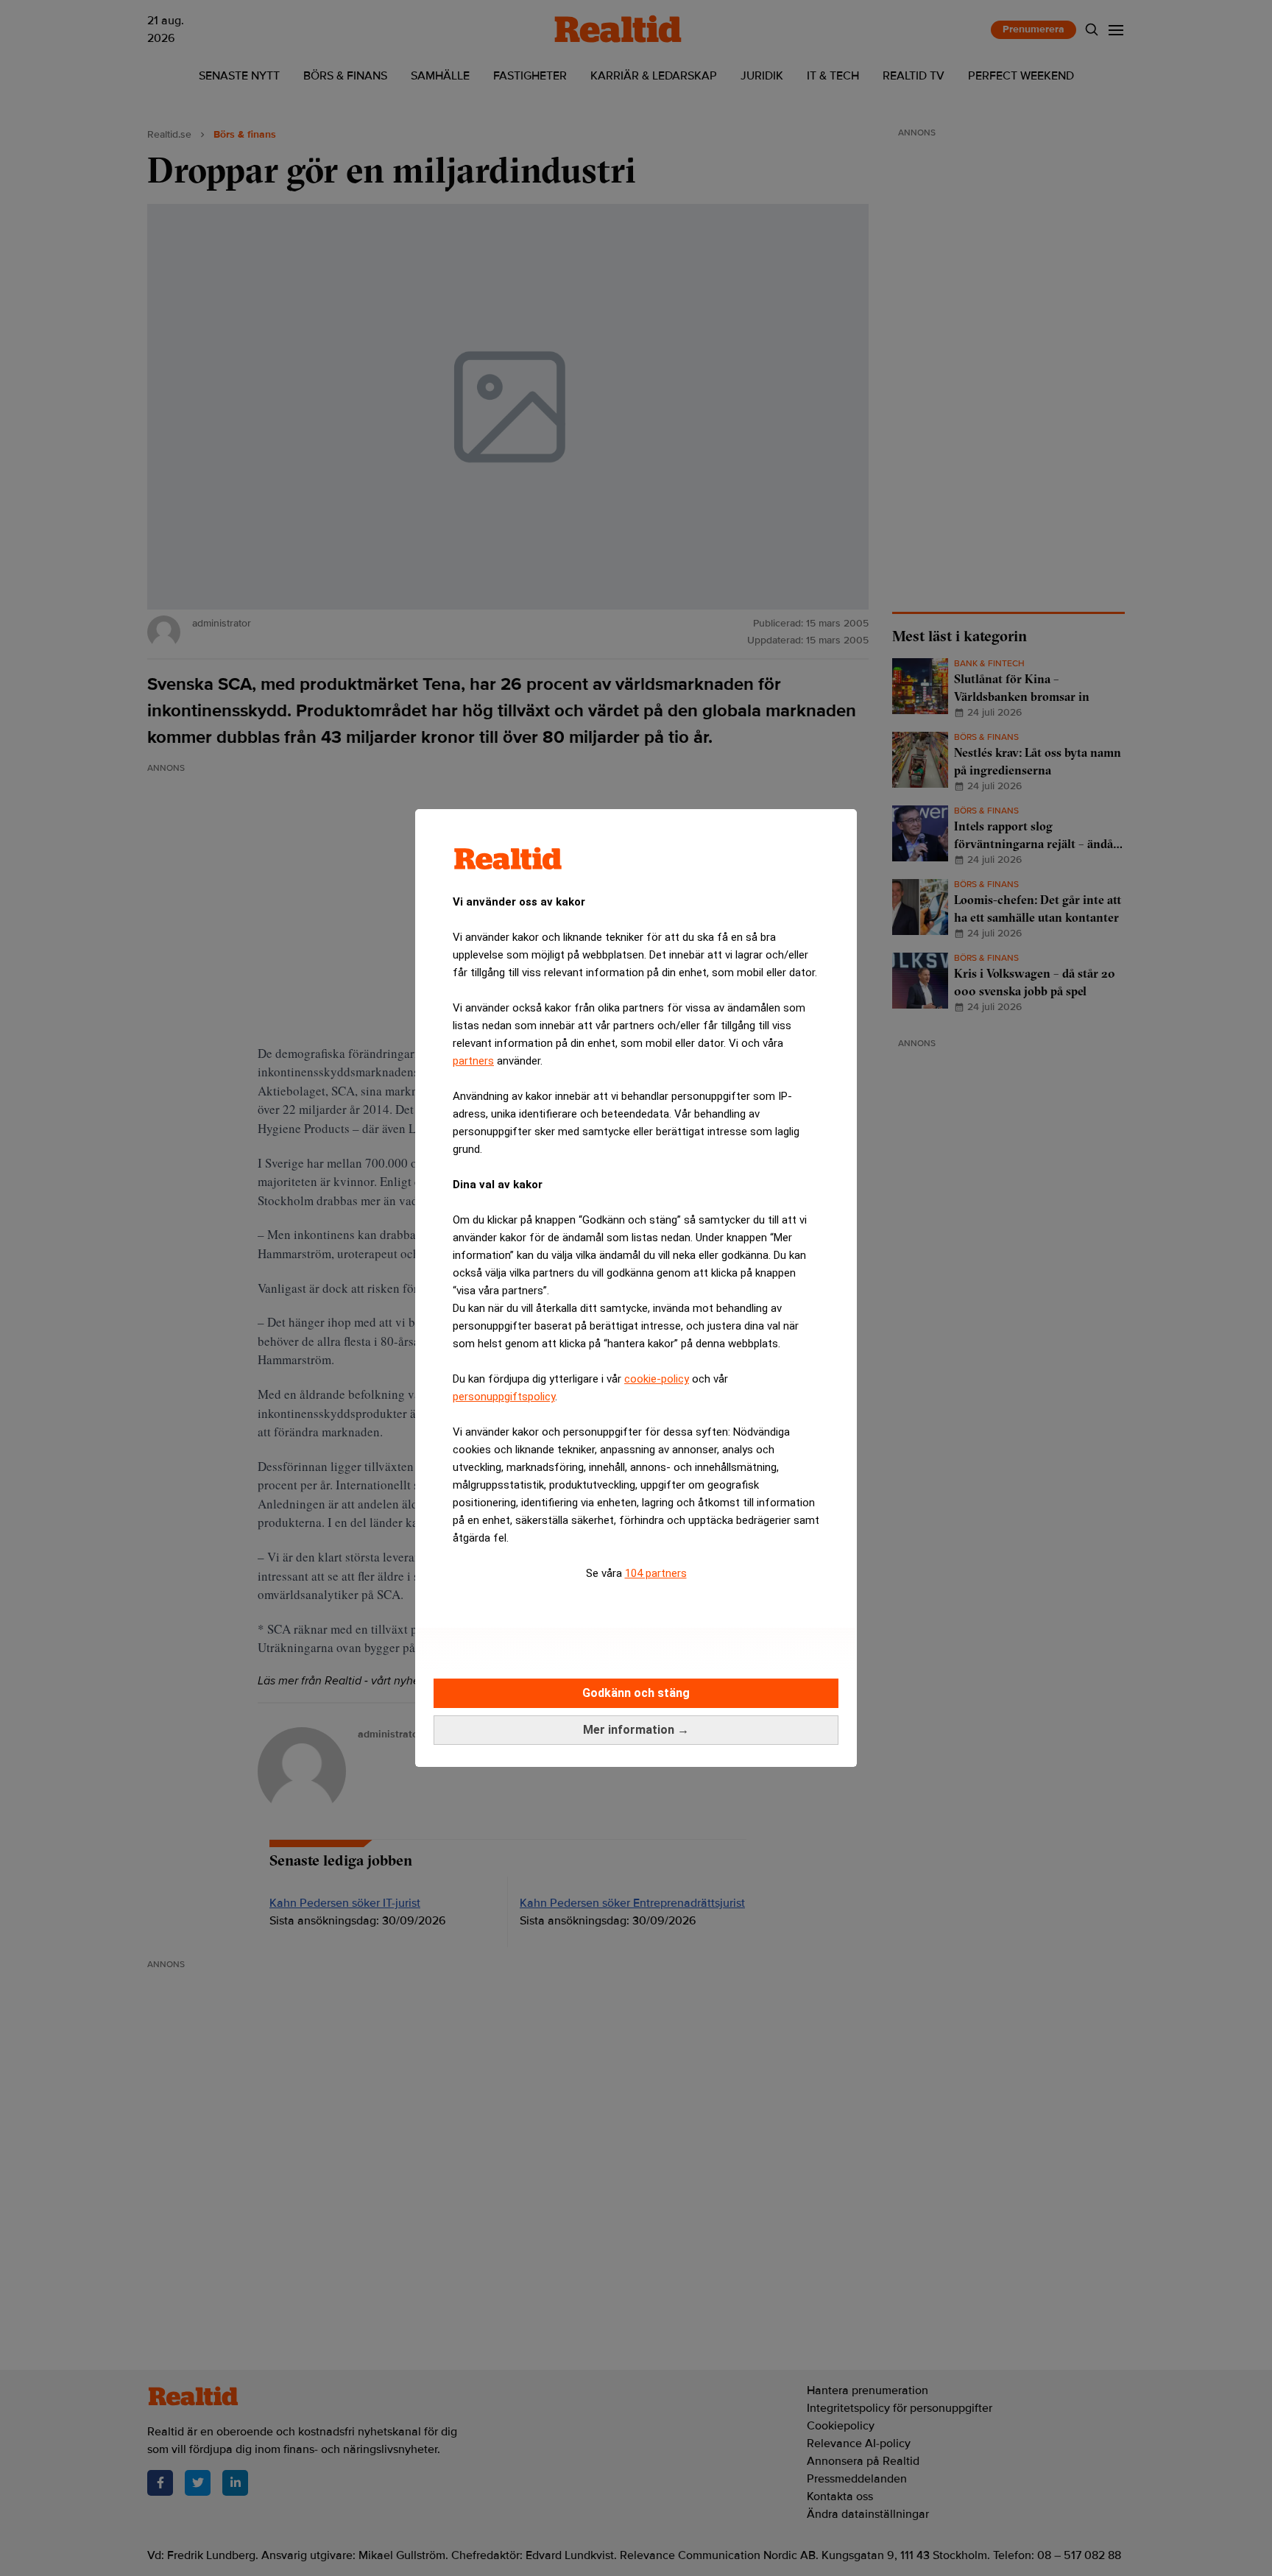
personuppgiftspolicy (504, 1397)
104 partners (656, 1573)
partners (473, 1061)
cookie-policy (657, 1379)
